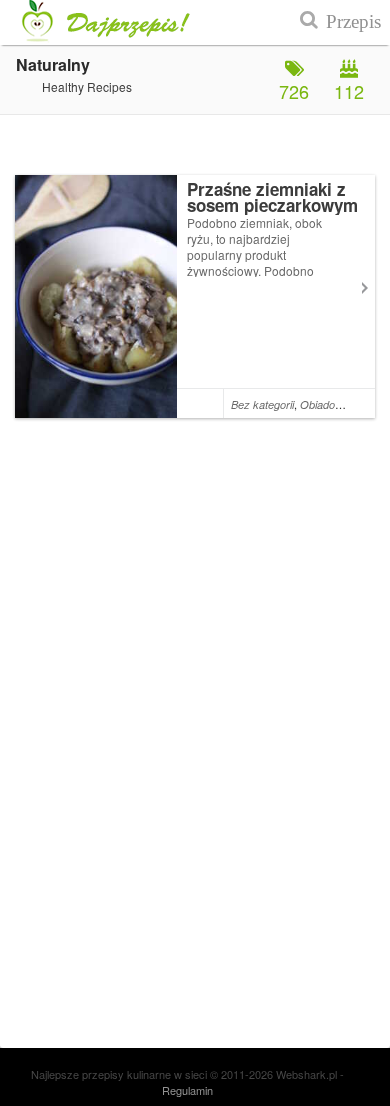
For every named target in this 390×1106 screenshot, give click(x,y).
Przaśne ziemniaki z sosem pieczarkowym (272, 197)
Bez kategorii (262, 404)
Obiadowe (324, 404)
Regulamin (187, 1090)
